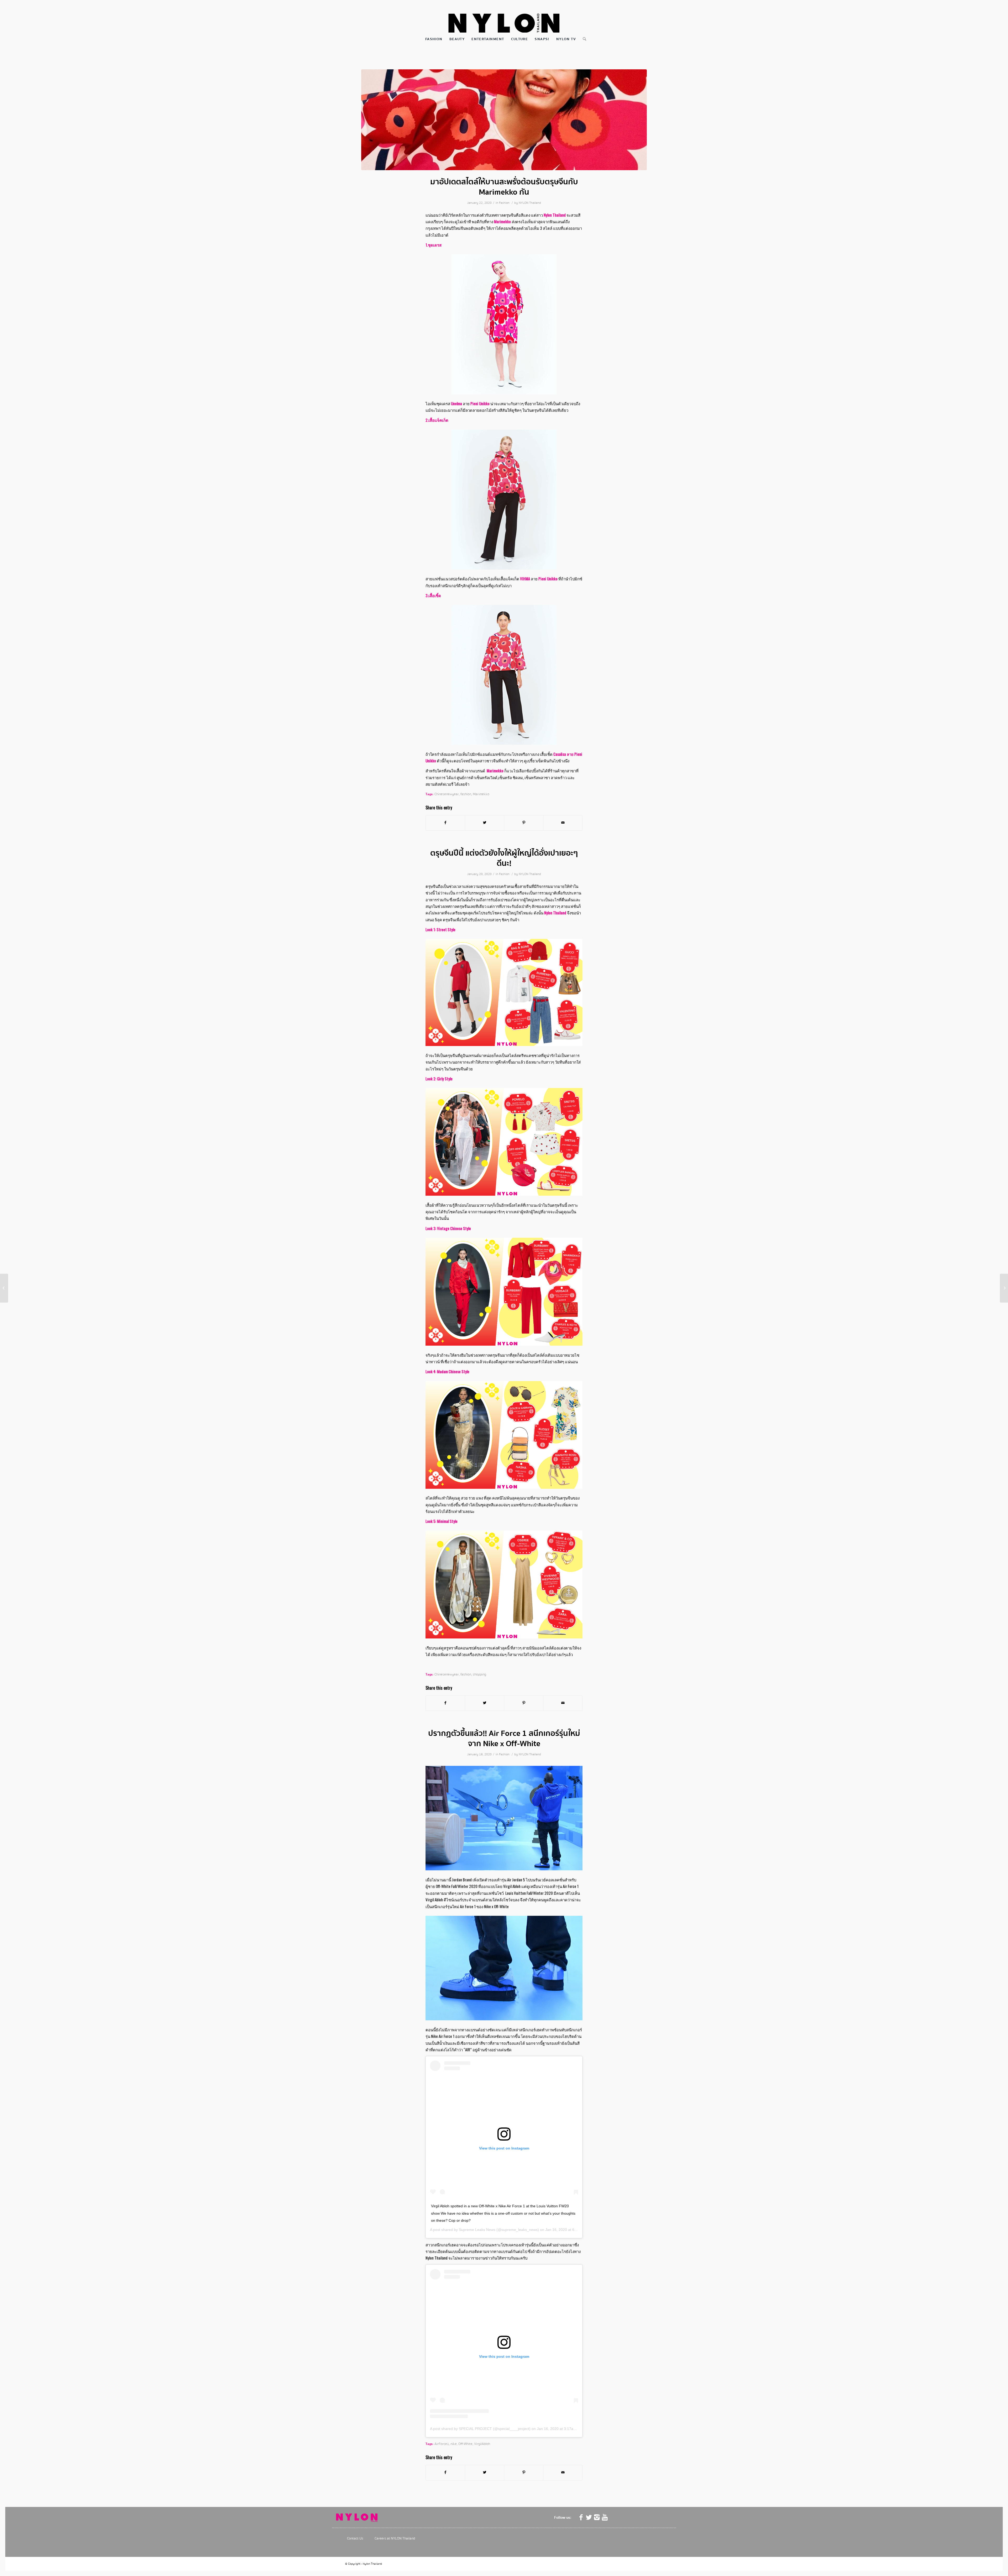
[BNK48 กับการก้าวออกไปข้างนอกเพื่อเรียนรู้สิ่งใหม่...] (1004, 1288)
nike (454, 2444)
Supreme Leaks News (477, 2230)
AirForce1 (442, 2444)
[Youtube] (605, 2517)
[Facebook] (581, 2517)
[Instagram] (597, 2517)
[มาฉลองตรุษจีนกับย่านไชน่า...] (4, 1288)
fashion (466, 794)
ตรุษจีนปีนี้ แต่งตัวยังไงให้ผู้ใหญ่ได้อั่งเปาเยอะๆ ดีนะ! (504, 858)
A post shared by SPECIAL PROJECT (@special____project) (480, 2429)
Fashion (504, 203)
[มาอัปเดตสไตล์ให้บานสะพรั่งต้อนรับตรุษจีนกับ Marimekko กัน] (504, 120)
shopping (479, 1674)
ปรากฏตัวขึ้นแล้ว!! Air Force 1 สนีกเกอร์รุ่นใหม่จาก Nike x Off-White (504, 1739)
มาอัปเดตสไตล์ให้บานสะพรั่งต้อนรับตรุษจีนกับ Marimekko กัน (504, 187)
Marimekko (481, 794)
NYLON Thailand (530, 203)
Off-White (465, 2444)
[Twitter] (589, 2517)
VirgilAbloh (482, 2444)
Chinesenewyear (447, 794)
